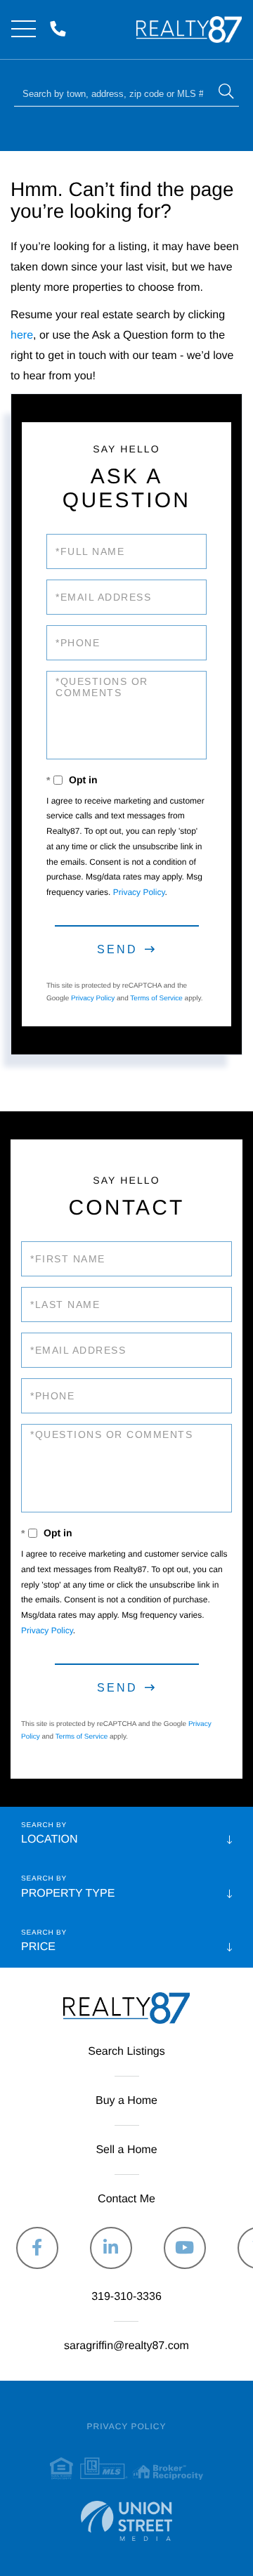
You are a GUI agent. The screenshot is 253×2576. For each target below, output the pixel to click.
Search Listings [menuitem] (126, 2052)
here (22, 335)
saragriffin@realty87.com (126, 2346)
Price (38, 1947)
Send (117, 949)
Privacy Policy (139, 892)
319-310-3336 (61, 30)
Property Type (68, 1894)
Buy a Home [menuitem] (126, 2101)
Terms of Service (156, 999)
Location (50, 1839)
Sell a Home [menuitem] (126, 2150)
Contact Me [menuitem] (126, 2199)
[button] (226, 93)
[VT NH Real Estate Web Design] (126, 2521)
